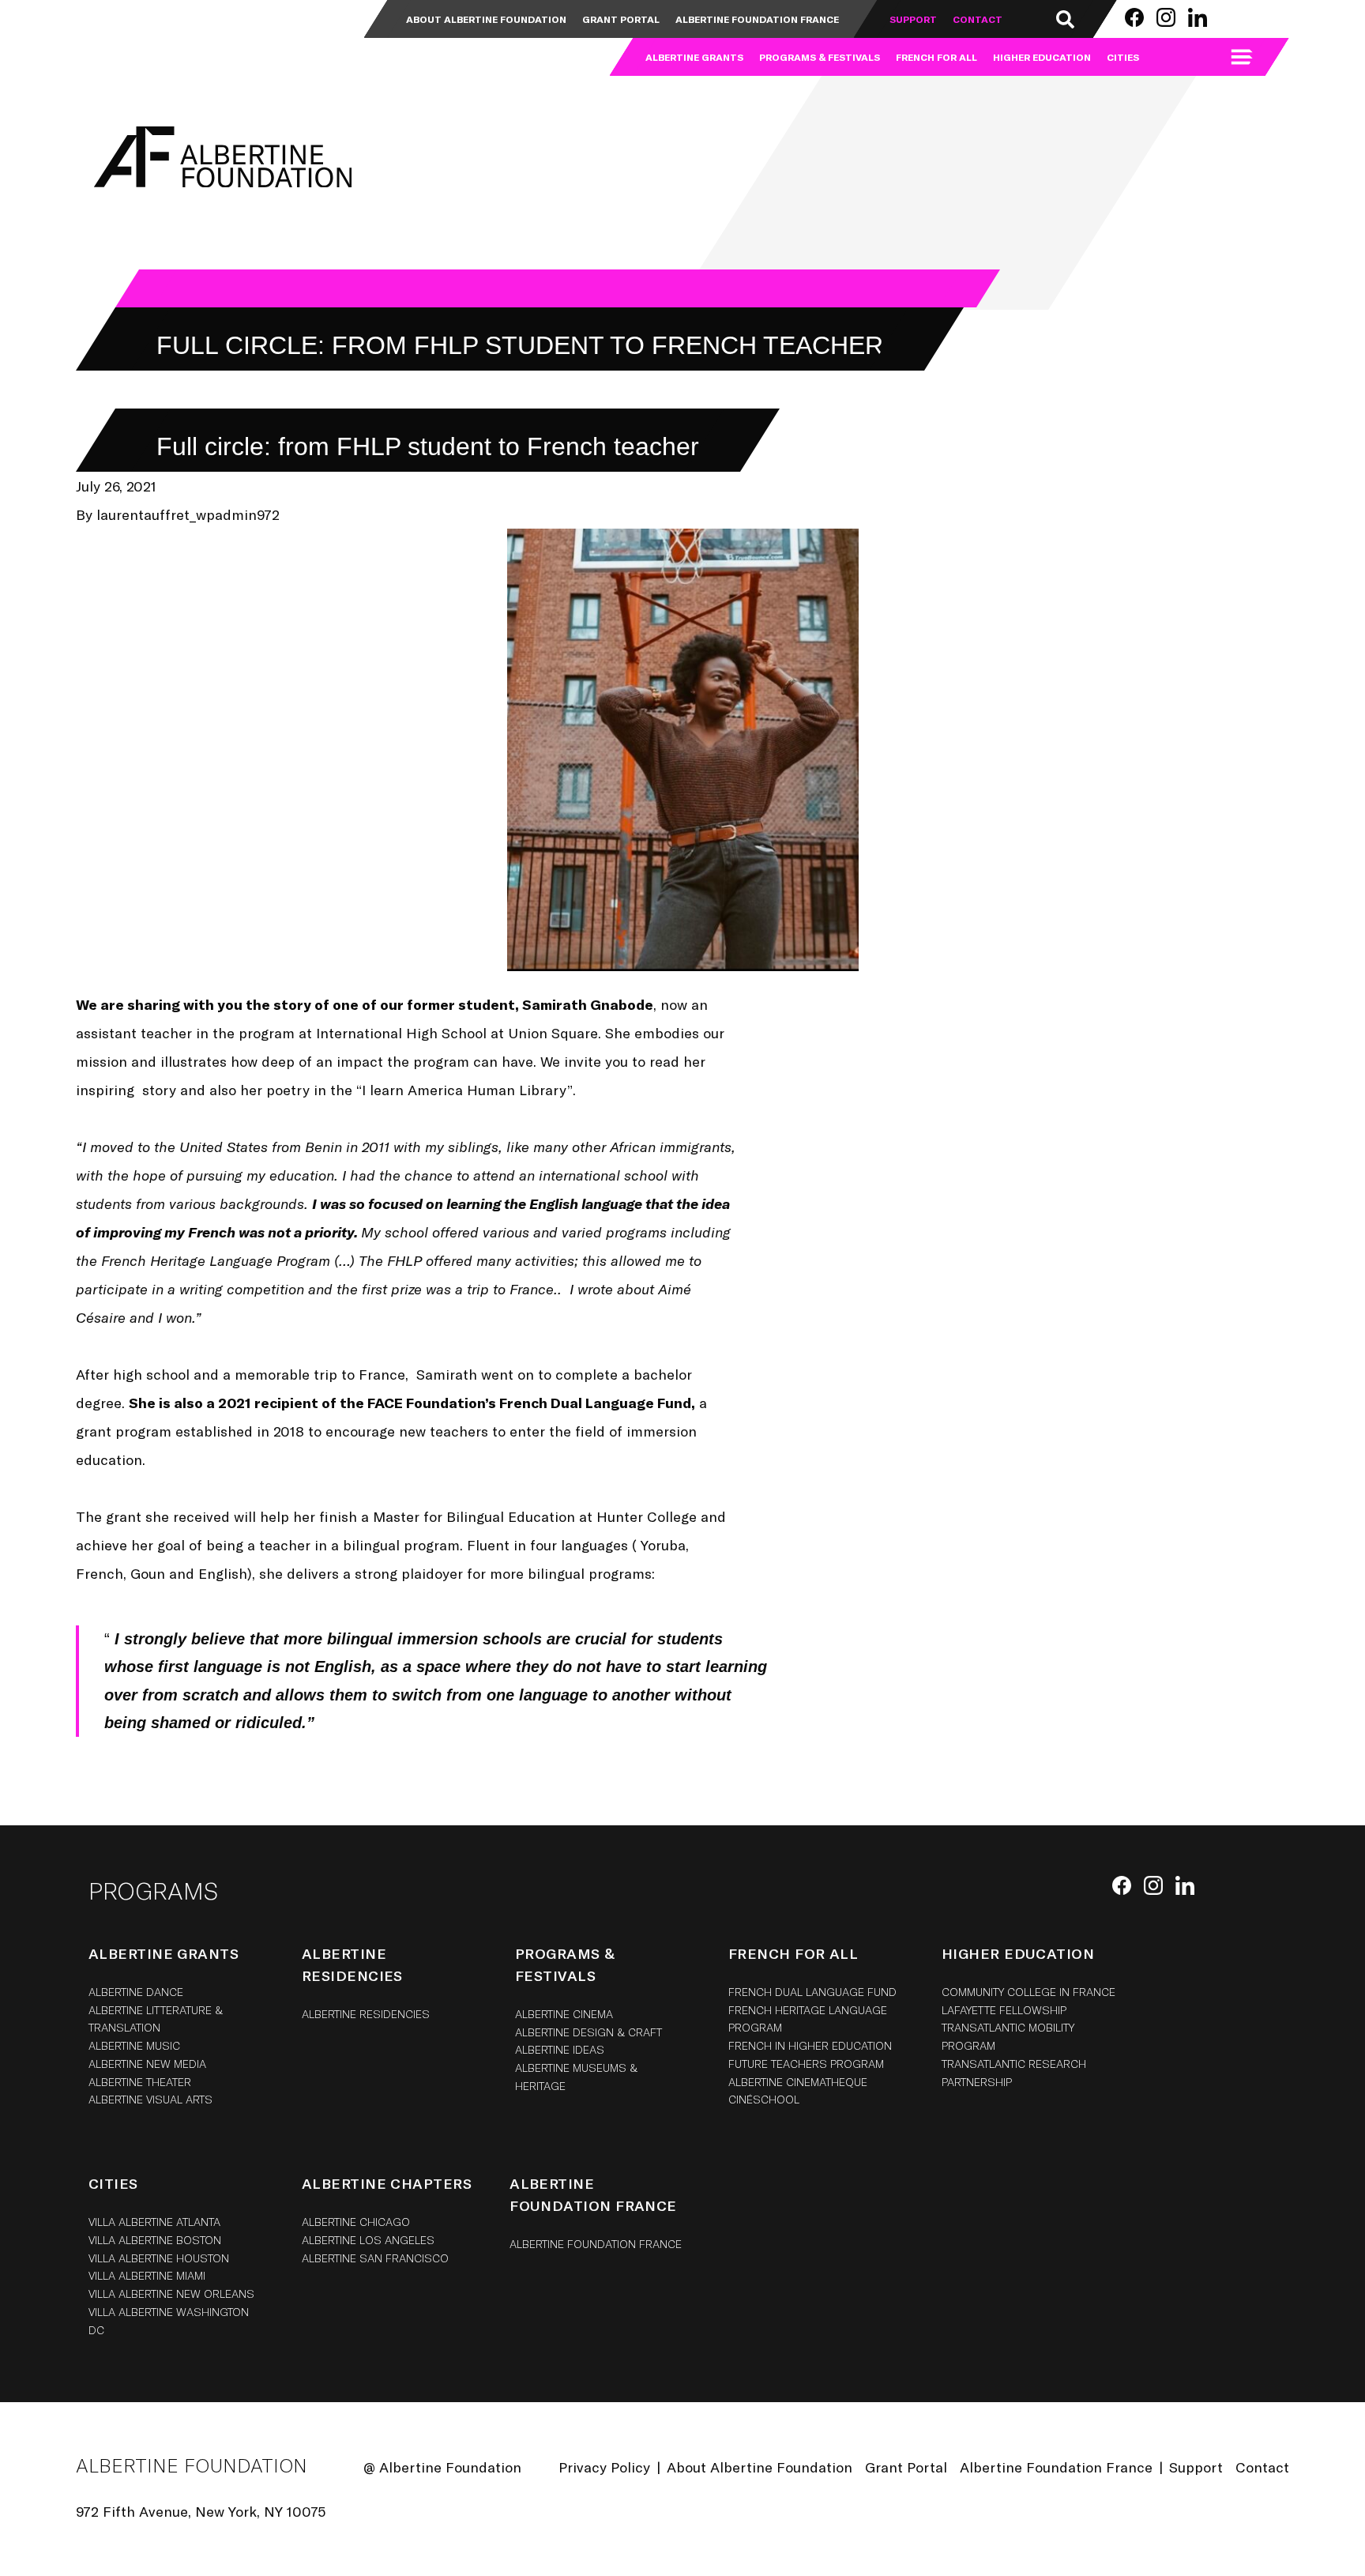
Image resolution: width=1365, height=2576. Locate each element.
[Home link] (139, 38)
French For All (936, 57)
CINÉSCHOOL (764, 2099)
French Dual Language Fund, (597, 1403)
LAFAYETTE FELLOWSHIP (1004, 2010)
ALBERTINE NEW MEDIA (147, 2064)
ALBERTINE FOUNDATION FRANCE (596, 2244)
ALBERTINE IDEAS (560, 2049)
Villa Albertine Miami (147, 2275)
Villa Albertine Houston (159, 2258)
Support (913, 19)
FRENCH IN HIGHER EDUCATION (810, 2045)
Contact (978, 19)
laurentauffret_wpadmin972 (188, 514)
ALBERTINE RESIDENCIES (366, 2014)
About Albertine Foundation (486, 19)
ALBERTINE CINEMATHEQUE (798, 2082)
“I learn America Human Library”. (466, 1090)
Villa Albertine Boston (155, 2240)
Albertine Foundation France (757, 19)
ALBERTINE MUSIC (134, 2045)
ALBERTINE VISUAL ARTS (150, 2099)
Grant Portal (621, 19)
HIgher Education (1018, 1953)
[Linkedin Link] (1198, 17)
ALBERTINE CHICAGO (356, 2222)
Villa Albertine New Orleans (171, 2294)
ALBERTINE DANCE (136, 1992)
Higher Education (1042, 57)
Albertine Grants (694, 57)
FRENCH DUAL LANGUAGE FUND (812, 1992)
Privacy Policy (604, 2467)
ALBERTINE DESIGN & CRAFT (588, 2032)
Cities (1123, 57)
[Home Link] (220, 157)
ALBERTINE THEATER (140, 2082)
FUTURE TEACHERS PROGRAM (806, 2064)
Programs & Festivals (820, 57)
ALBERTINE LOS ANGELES (368, 2240)
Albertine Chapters (387, 2183)
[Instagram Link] (1166, 17)
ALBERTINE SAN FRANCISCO (375, 2258)
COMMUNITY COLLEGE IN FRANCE (1028, 1992)
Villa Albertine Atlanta (154, 2222)
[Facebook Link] (1134, 17)
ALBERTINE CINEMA (564, 2014)
